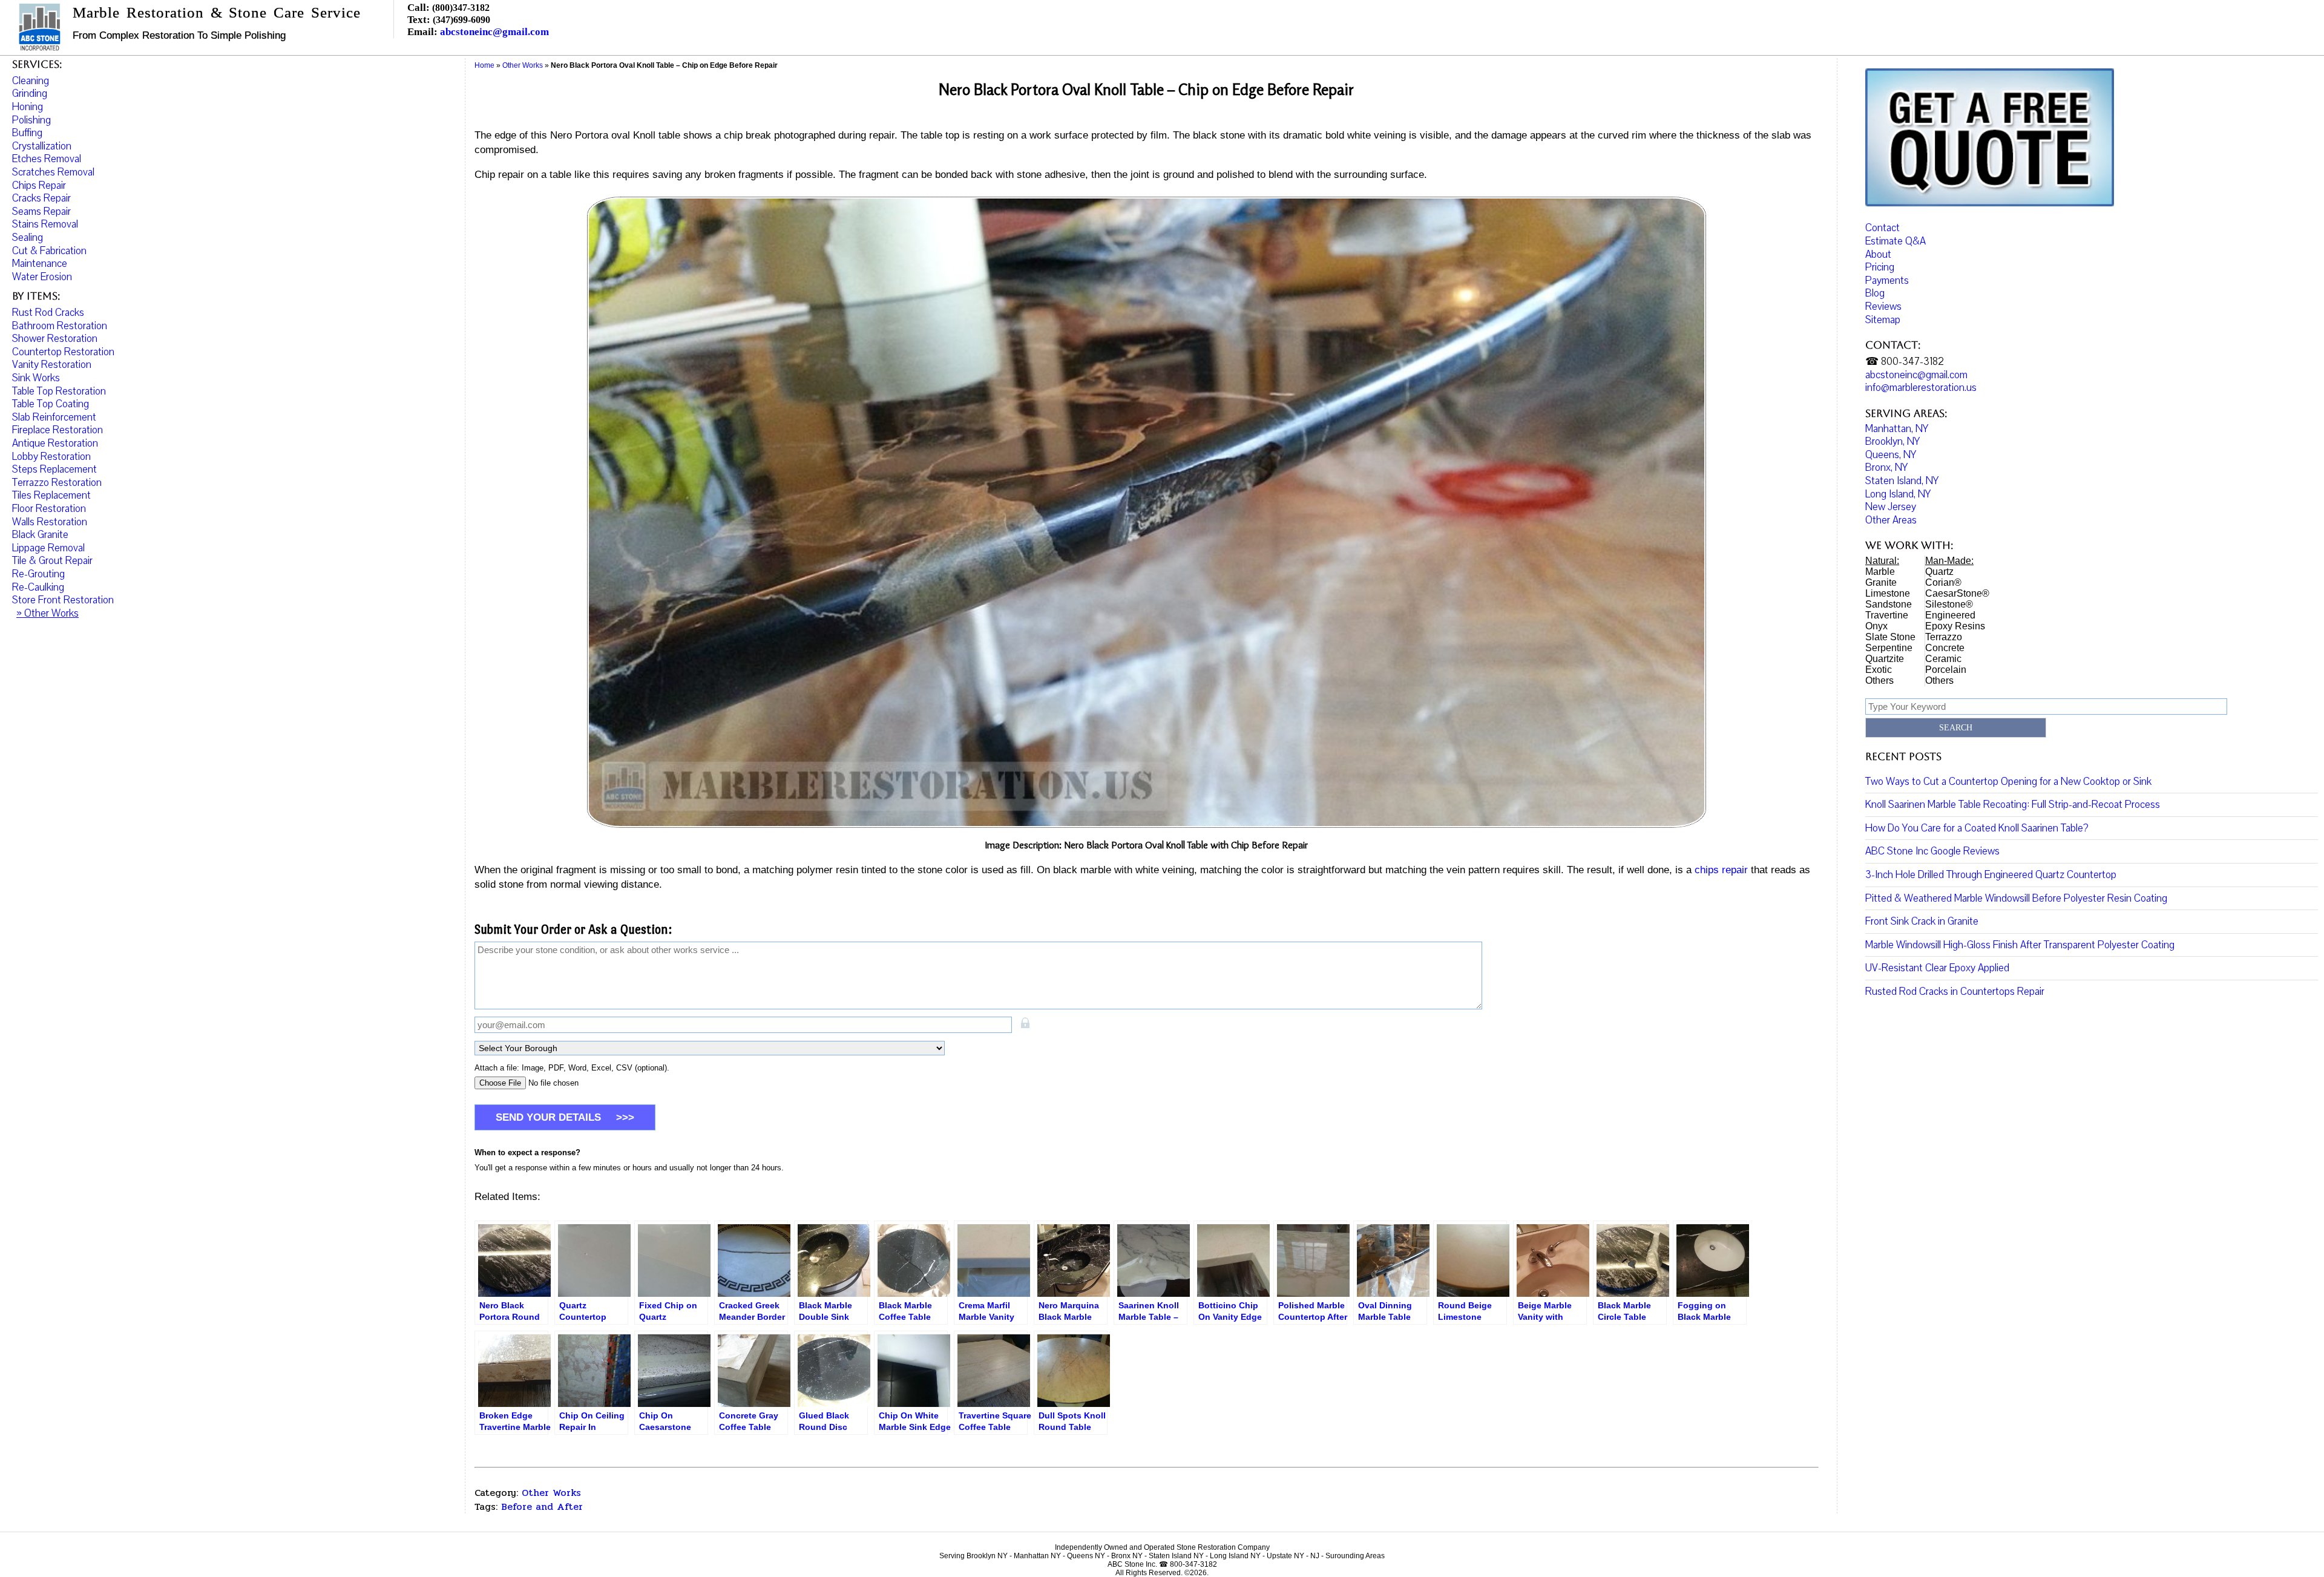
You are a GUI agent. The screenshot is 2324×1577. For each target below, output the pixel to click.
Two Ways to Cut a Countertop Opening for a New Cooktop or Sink (2008, 782)
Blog (1875, 293)
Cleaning (31, 81)
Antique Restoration (55, 443)
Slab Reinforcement (54, 417)
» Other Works (48, 613)
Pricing (1880, 267)
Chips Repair (39, 185)
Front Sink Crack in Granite (1922, 921)
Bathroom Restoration (60, 326)
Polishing (31, 120)
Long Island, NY (1898, 494)
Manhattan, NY (1897, 429)
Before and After (542, 1507)
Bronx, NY (1886, 467)
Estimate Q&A (1896, 241)
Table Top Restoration (59, 391)
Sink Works (36, 378)
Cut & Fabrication (49, 251)
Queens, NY (1891, 455)
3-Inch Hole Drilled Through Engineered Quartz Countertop (1991, 875)
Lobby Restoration (51, 457)
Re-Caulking (38, 587)
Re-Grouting (38, 574)
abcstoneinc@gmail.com (494, 32)
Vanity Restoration (52, 365)
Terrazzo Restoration (57, 483)
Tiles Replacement (51, 495)
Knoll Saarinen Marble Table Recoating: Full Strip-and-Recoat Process (2013, 805)
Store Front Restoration (63, 600)
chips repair (1721, 870)
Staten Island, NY (1902, 481)
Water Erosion (42, 277)
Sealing (28, 238)
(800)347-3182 (461, 8)
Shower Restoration (55, 339)
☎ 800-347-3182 (1905, 362)
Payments (1887, 280)
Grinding (30, 93)
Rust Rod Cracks (48, 313)
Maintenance (40, 264)
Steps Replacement (54, 469)
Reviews (1883, 307)
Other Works (551, 1493)
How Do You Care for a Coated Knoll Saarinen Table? (1977, 828)
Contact (1883, 228)
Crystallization (42, 146)
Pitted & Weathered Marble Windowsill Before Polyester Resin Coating (2016, 898)
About (1878, 254)
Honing (28, 107)
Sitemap (1883, 320)
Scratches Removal (53, 172)
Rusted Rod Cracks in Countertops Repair (1955, 992)
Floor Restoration (49, 509)
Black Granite (40, 535)
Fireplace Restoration (57, 430)
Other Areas (1891, 520)
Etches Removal (47, 159)
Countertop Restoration (63, 352)
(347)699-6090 (461, 20)
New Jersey (1891, 507)
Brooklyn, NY (1892, 441)
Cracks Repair (41, 198)
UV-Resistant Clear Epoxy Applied (1937, 968)
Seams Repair (41, 211)
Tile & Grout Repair (52, 561)
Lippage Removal (48, 548)
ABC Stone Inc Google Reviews (1932, 851)
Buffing (27, 133)
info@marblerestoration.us (1921, 388)
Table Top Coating (51, 404)
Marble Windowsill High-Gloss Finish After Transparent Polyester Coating (2020, 945)
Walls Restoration (50, 522)
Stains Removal (45, 224)
